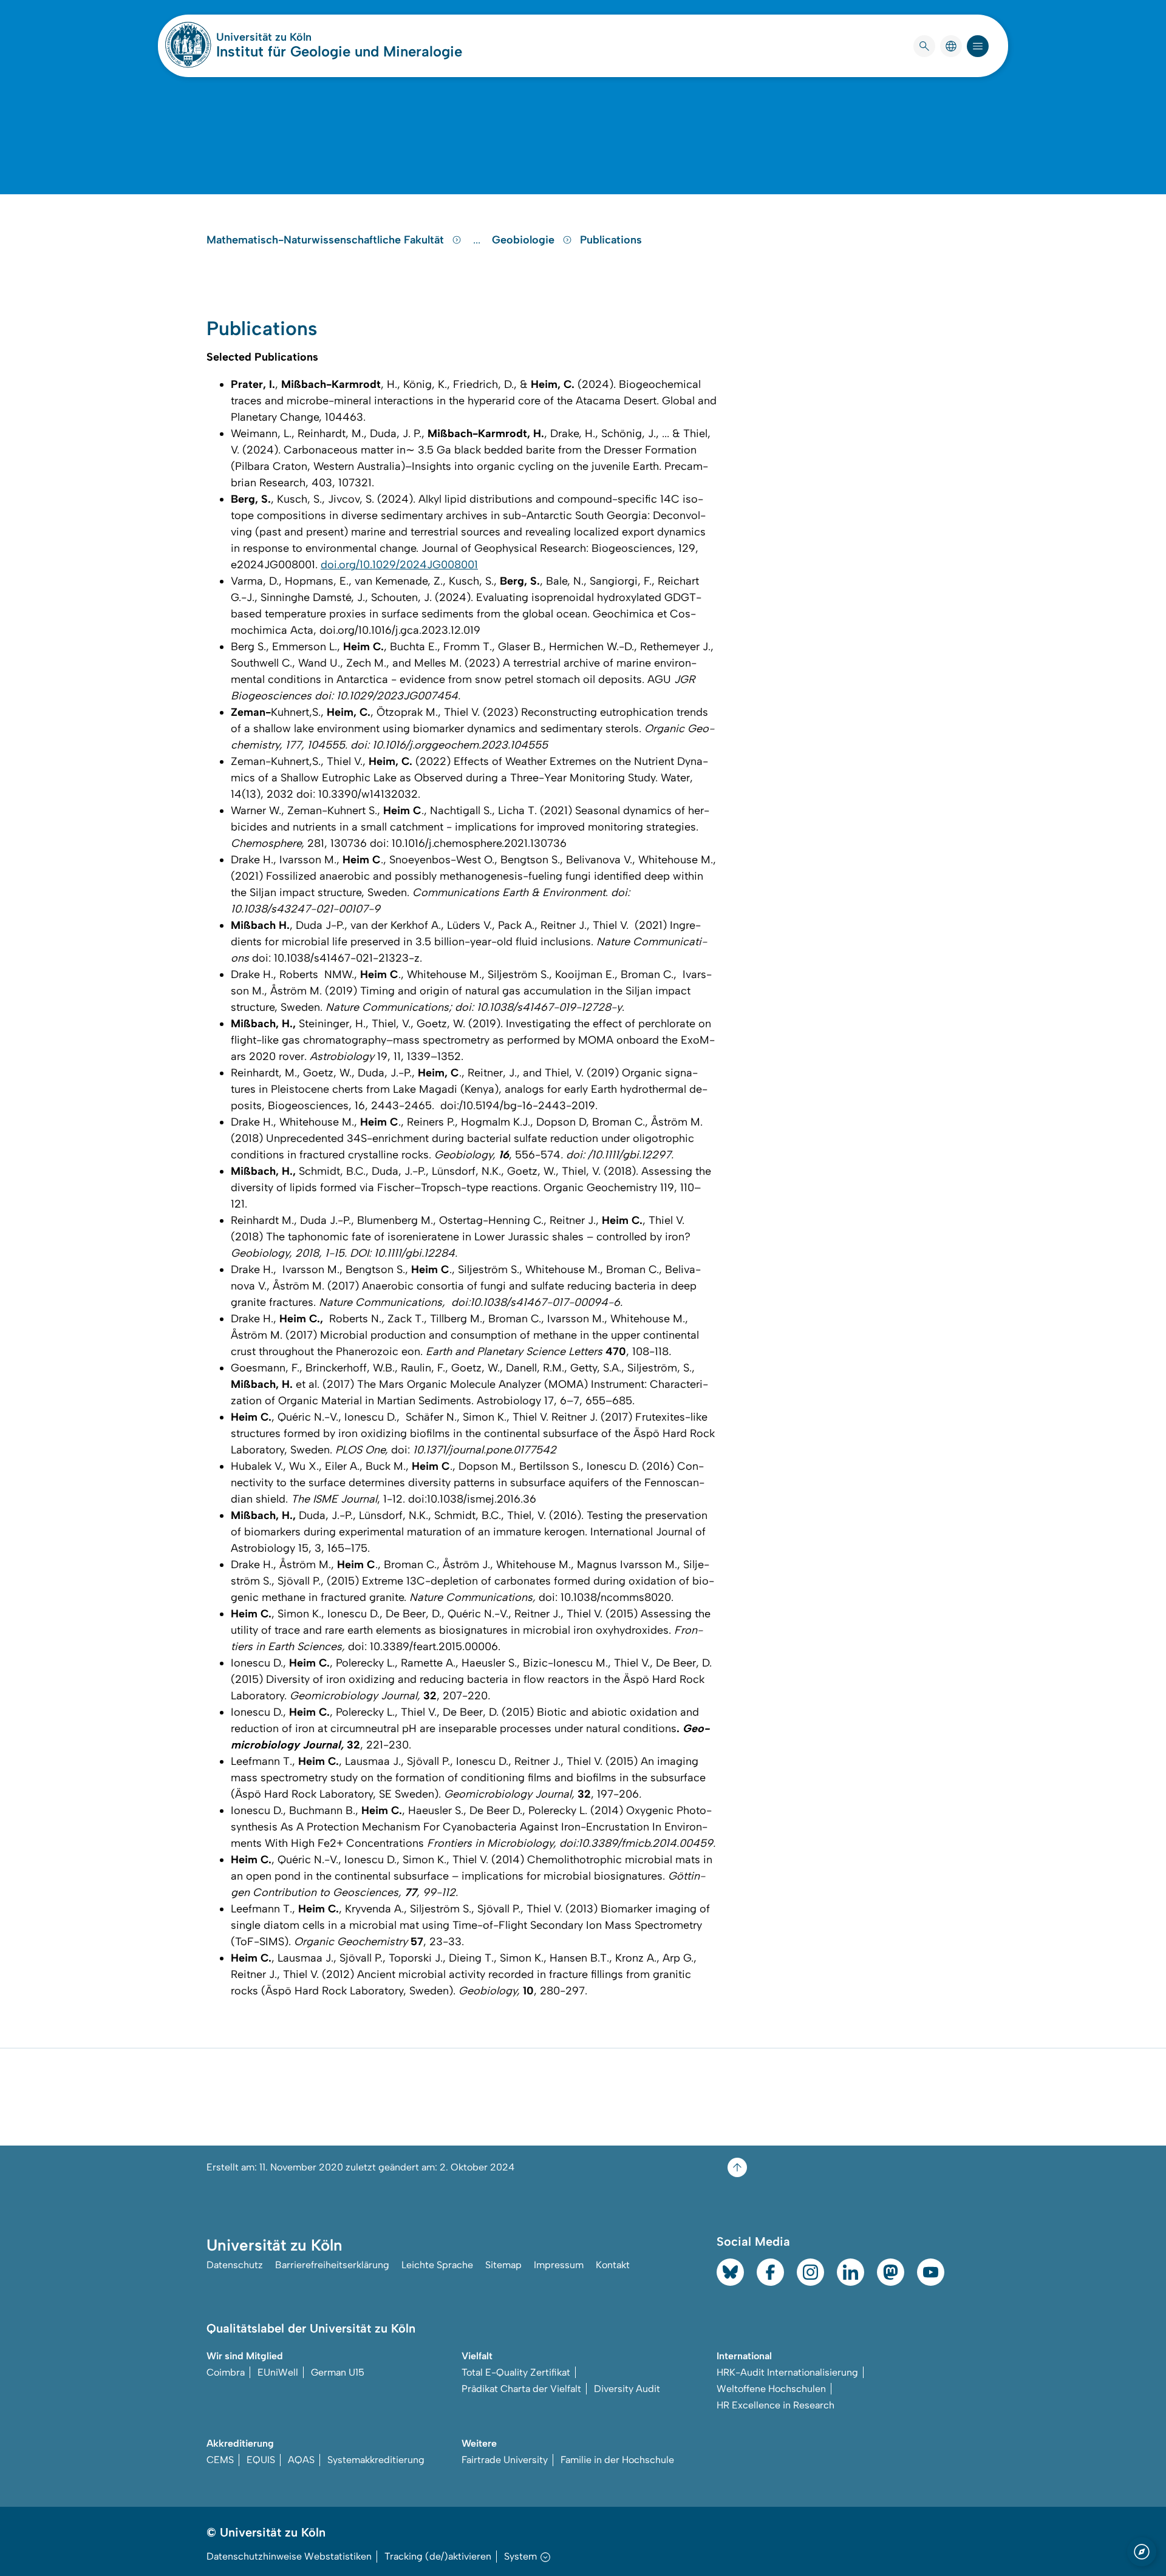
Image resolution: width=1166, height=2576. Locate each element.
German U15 (338, 2372)
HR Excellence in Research (776, 2405)
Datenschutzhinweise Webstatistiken (289, 2556)
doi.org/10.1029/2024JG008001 (399, 565)
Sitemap (503, 2265)
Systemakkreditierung (376, 2460)
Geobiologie (525, 240)
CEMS (220, 2460)
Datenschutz (235, 2265)
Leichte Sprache (437, 2265)
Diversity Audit (627, 2389)
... (478, 240)
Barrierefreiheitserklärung (332, 2265)
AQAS (301, 2460)
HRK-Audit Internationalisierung (787, 2372)
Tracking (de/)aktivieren (438, 2556)
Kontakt (613, 2265)
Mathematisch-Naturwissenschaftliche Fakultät (327, 240)
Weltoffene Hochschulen (771, 2389)
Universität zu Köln (300, 37)
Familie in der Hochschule (617, 2460)
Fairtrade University (505, 2460)
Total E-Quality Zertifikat (516, 2372)
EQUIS (261, 2460)
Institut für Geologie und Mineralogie (339, 51)
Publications (611, 240)
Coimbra (226, 2372)
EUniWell (278, 2372)
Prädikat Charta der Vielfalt (521, 2389)
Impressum (559, 2265)
